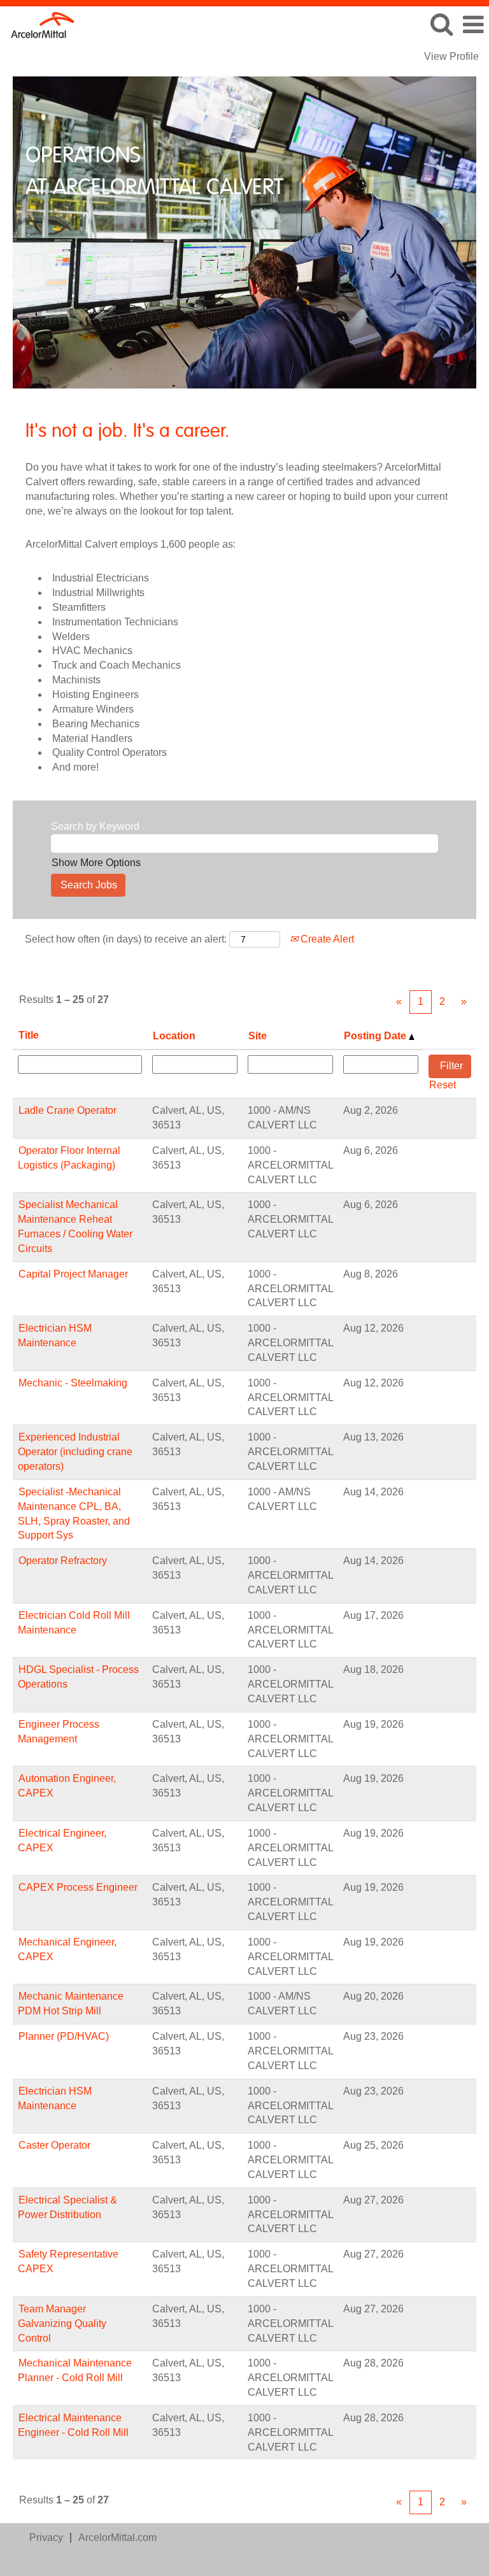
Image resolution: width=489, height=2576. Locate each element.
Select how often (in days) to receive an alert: (126, 939)
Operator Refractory (63, 1561)
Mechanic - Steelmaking (73, 1383)
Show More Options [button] (96, 863)
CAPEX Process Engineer (78, 1887)
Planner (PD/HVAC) (64, 2036)
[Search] (441, 24)
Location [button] (174, 1036)
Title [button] (29, 1035)
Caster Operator (54, 2145)
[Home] (38, 24)
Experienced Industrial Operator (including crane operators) (75, 1452)
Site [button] (258, 1036)
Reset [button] (443, 1085)
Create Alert (326, 939)
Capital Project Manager (73, 1274)
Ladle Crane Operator (67, 1110)
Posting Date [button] (376, 1036)
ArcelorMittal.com (117, 2537)
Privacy (46, 2537)
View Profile (451, 56)
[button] (473, 25)
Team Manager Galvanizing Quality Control (62, 2323)
